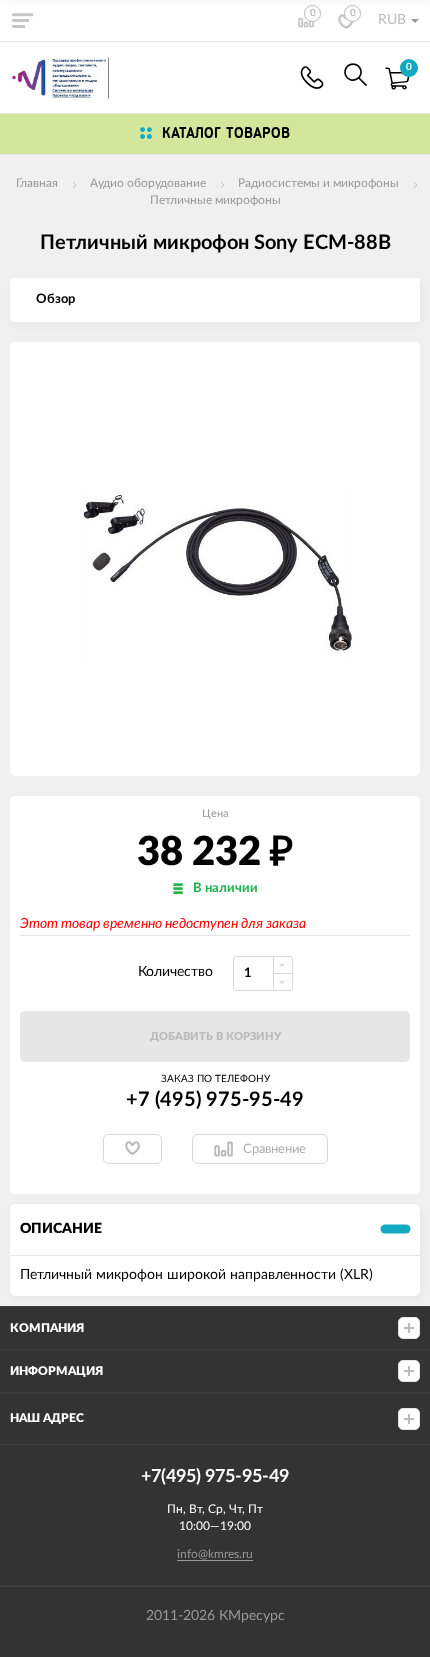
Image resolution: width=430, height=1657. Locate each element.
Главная (37, 183)
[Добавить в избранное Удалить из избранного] (132, 1149)
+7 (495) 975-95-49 (215, 1100)
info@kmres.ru (215, 1554)
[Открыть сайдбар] (22, 20)
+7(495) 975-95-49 (312, 77)
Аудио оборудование (148, 183)
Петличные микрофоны (215, 200)
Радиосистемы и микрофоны (318, 183)
